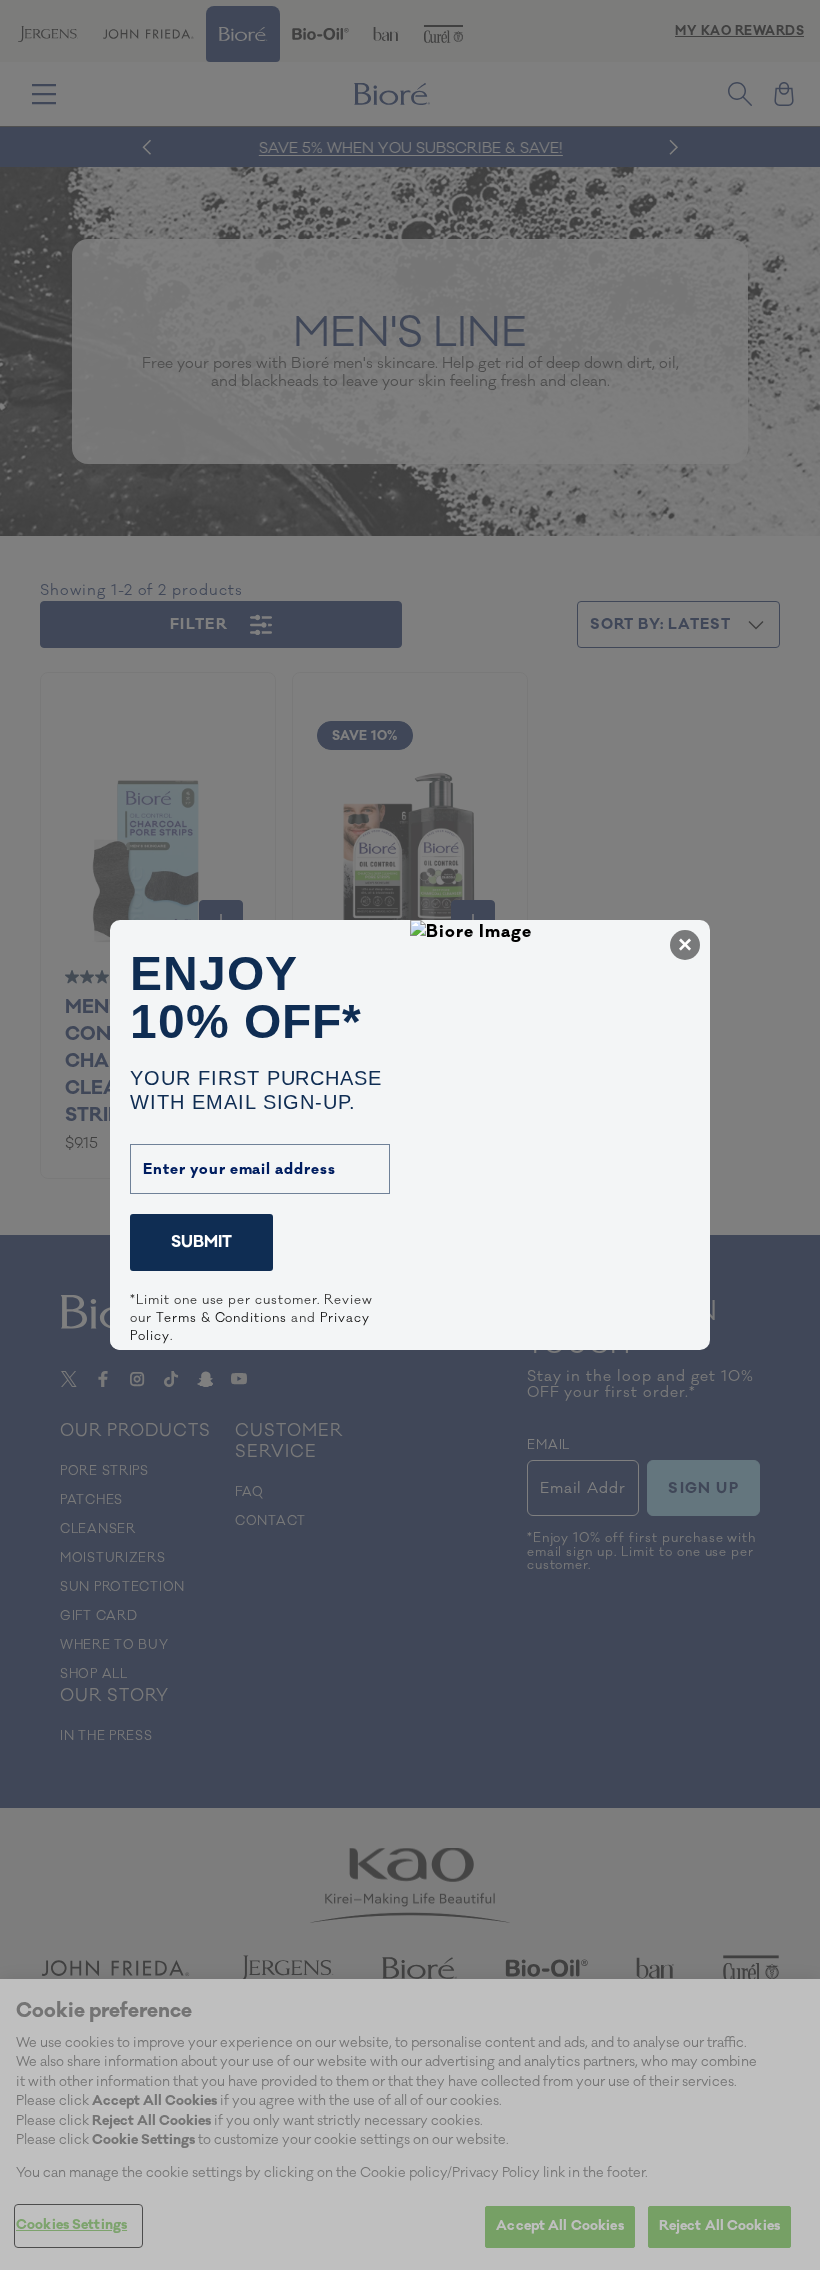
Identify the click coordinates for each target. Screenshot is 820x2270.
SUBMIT (201, 1242)
